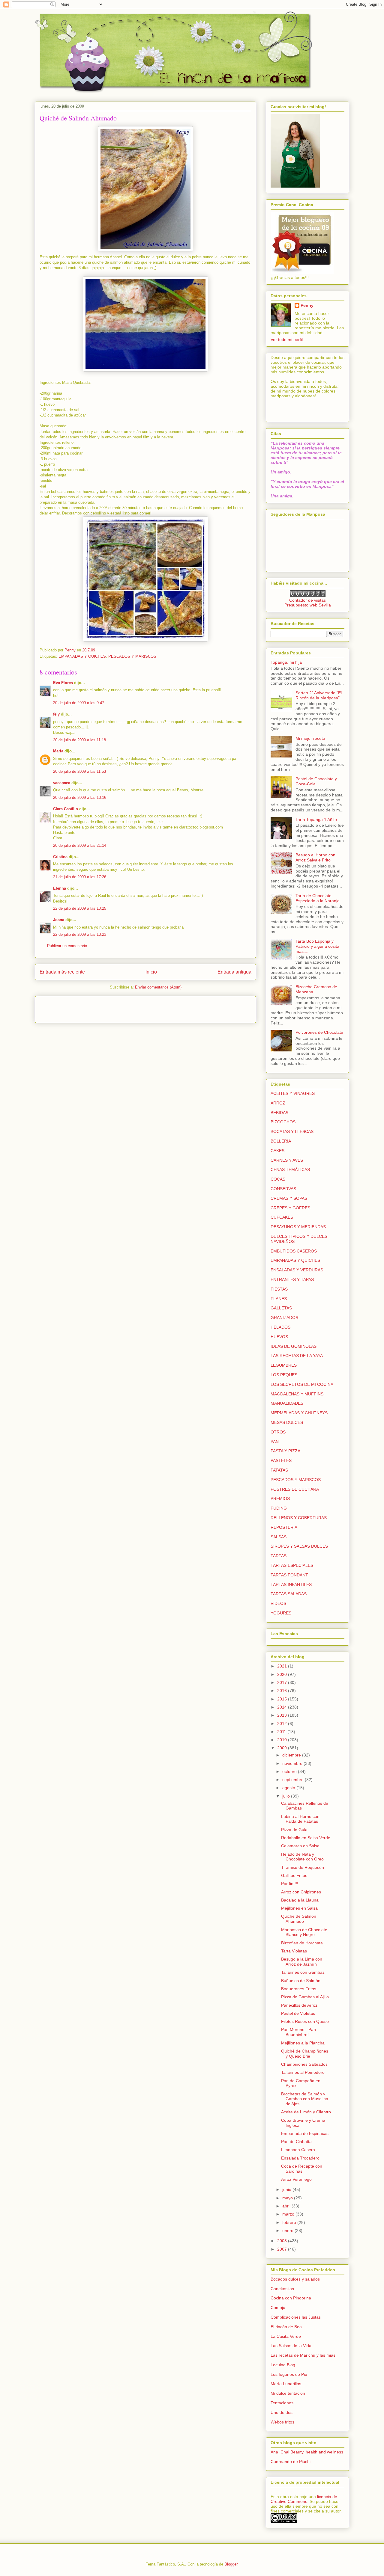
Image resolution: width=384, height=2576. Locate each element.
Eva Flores (63, 683)
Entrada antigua (234, 972)
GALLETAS (281, 1308)
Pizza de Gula (294, 1830)
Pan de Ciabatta (296, 2142)
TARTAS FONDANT (289, 1575)
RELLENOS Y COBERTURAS (299, 1518)
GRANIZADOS (284, 1318)
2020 (283, 1674)
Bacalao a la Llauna (300, 1900)
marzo (289, 2214)
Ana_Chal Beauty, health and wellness (307, 2452)
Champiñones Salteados (304, 2064)
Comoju (278, 2308)
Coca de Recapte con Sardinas (302, 2169)
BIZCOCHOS (283, 1122)
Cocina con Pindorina (291, 2298)
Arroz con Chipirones (301, 1892)
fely (56, 714)
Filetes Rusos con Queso (305, 2021)
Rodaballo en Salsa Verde (306, 1838)
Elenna (60, 888)
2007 (283, 2249)
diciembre (292, 1755)
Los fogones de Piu (289, 2374)
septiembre (294, 1780)
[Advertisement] (75, 1007)
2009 (283, 1748)
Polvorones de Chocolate (319, 1032)
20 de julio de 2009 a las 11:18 (79, 740)
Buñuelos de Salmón (301, 1981)
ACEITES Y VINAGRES (293, 1093)
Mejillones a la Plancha (303, 2043)
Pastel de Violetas (298, 2013)
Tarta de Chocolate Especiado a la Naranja (318, 898)
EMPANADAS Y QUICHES (82, 656)
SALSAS (279, 1537)
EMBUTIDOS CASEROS (294, 1251)
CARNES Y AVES (287, 1160)
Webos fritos (282, 2422)
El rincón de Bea (286, 2327)
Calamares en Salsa (300, 1846)
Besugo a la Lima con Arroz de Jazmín (302, 1962)
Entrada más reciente (62, 972)
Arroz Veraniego (296, 2179)
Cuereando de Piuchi (291, 2462)
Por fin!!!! (290, 1884)
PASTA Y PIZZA (285, 1451)
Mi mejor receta (310, 738)
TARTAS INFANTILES (291, 1584)
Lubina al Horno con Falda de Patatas (300, 1819)
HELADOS (280, 1327)
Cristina (60, 857)
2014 (283, 1707)
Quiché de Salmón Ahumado (299, 1919)
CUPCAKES (282, 1217)
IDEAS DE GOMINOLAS (294, 1346)
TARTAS (279, 1556)
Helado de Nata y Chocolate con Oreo (302, 1857)
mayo (288, 2198)
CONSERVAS (283, 1189)
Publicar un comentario (67, 946)
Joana (59, 920)
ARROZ (278, 1103)
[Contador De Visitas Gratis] (308, 595)
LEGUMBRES (284, 1365)
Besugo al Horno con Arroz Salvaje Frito (315, 857)
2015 (283, 1699)
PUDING (279, 1508)
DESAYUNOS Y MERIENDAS (298, 1227)
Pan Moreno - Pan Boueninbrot (298, 2032)
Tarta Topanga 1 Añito (316, 820)
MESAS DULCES (287, 1422)
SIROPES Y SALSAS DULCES (299, 1546)
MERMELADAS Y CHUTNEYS (299, 1413)
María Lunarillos (286, 2384)
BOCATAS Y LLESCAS (292, 1131)
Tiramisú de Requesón (303, 1867)
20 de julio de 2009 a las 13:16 (80, 797)
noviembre (293, 1763)
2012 (283, 1724)
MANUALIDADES (287, 1403)
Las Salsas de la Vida (291, 2346)
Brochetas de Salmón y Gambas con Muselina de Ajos (305, 2099)
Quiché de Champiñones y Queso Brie (305, 2054)
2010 (283, 1740)
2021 (283, 1666)
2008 (283, 2241)
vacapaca (62, 783)
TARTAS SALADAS (289, 1594)
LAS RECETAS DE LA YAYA (297, 1356)
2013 (283, 1715)
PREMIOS (280, 1498)
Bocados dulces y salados (295, 2279)
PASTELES (281, 1460)
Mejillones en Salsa (299, 1908)
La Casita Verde (286, 2336)
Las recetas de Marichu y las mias (303, 2355)
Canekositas (282, 2289)
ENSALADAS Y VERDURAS (297, 1270)
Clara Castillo (66, 809)
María (58, 751)
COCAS (278, 1179)
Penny (307, 305)
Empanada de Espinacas (305, 2133)
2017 (283, 1682)
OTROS (278, 1432)
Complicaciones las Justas (296, 2317)
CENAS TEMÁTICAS (290, 1169)
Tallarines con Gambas (303, 1972)
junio (287, 2189)
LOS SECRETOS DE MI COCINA (302, 1384)
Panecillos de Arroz (299, 2005)
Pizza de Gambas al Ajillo (305, 1997)
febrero (290, 2222)
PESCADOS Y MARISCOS (132, 656)
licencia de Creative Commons (304, 2499)
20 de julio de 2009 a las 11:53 (79, 771)
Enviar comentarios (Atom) (158, 987)
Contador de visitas (307, 600)
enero (288, 2231)
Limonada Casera (298, 2150)
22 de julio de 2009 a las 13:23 (80, 934)
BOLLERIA (281, 1141)
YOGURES (281, 1613)
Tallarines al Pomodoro (303, 2072)
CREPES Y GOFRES (290, 1208)
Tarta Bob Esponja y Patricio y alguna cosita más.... (317, 946)
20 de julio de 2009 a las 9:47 (79, 703)
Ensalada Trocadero (300, 2158)
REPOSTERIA (284, 1527)
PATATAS (279, 1470)
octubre (290, 1771)
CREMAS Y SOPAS (289, 1198)
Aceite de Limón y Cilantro (306, 2112)
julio (287, 1796)
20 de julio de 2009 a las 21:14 (80, 845)
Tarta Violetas (294, 1951)
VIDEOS (278, 1603)
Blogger (231, 2564)
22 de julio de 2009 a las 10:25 (80, 908)
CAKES (277, 1151)
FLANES (279, 1299)
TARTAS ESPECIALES (292, 1565)
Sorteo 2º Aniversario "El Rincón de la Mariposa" (319, 695)
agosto (289, 1788)
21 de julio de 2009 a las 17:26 (80, 877)
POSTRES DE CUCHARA (295, 1489)
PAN (275, 1442)
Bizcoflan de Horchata (302, 1943)
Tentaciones (282, 2403)
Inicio (151, 972)
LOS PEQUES (284, 1375)
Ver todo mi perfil (287, 339)
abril (287, 2206)
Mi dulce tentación (288, 2393)
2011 (282, 1732)
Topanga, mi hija (286, 662)
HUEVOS (279, 1337)
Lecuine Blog (283, 2365)
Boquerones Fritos (299, 1989)
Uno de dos (282, 2412)
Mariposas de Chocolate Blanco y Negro (304, 1932)
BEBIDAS (279, 1113)
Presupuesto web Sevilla (308, 605)
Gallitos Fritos (294, 1875)
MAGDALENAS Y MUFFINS (297, 1394)
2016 (283, 1691)
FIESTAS (279, 1289)
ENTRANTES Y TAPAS (292, 1279)
